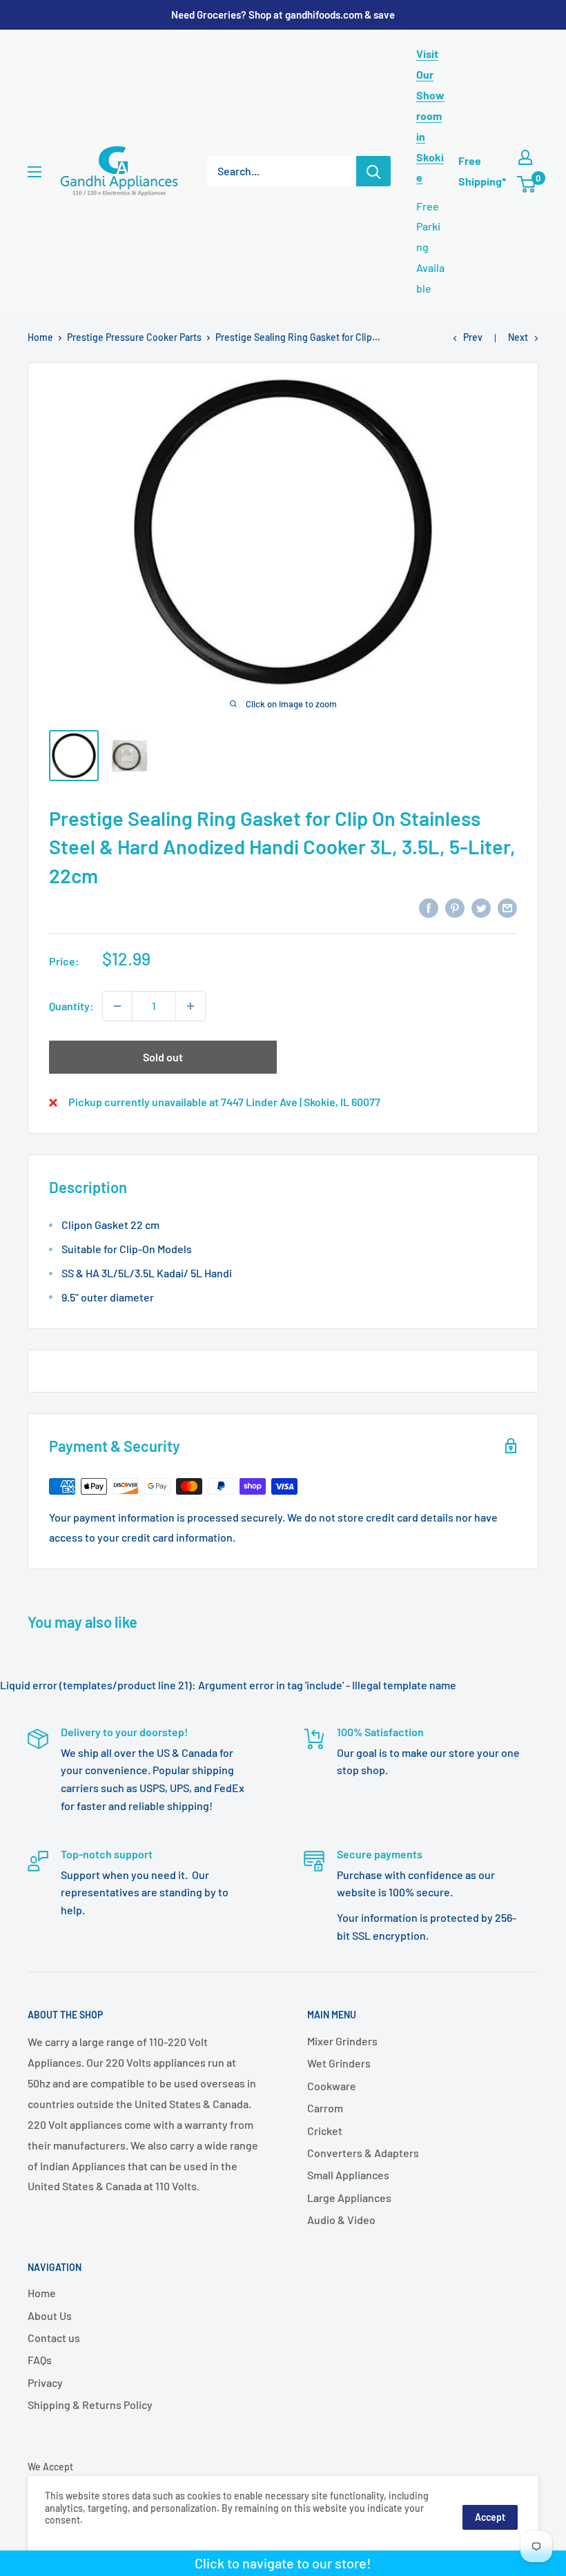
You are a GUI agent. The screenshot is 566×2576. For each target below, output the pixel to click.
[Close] (442, 1174)
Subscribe (283, 1356)
